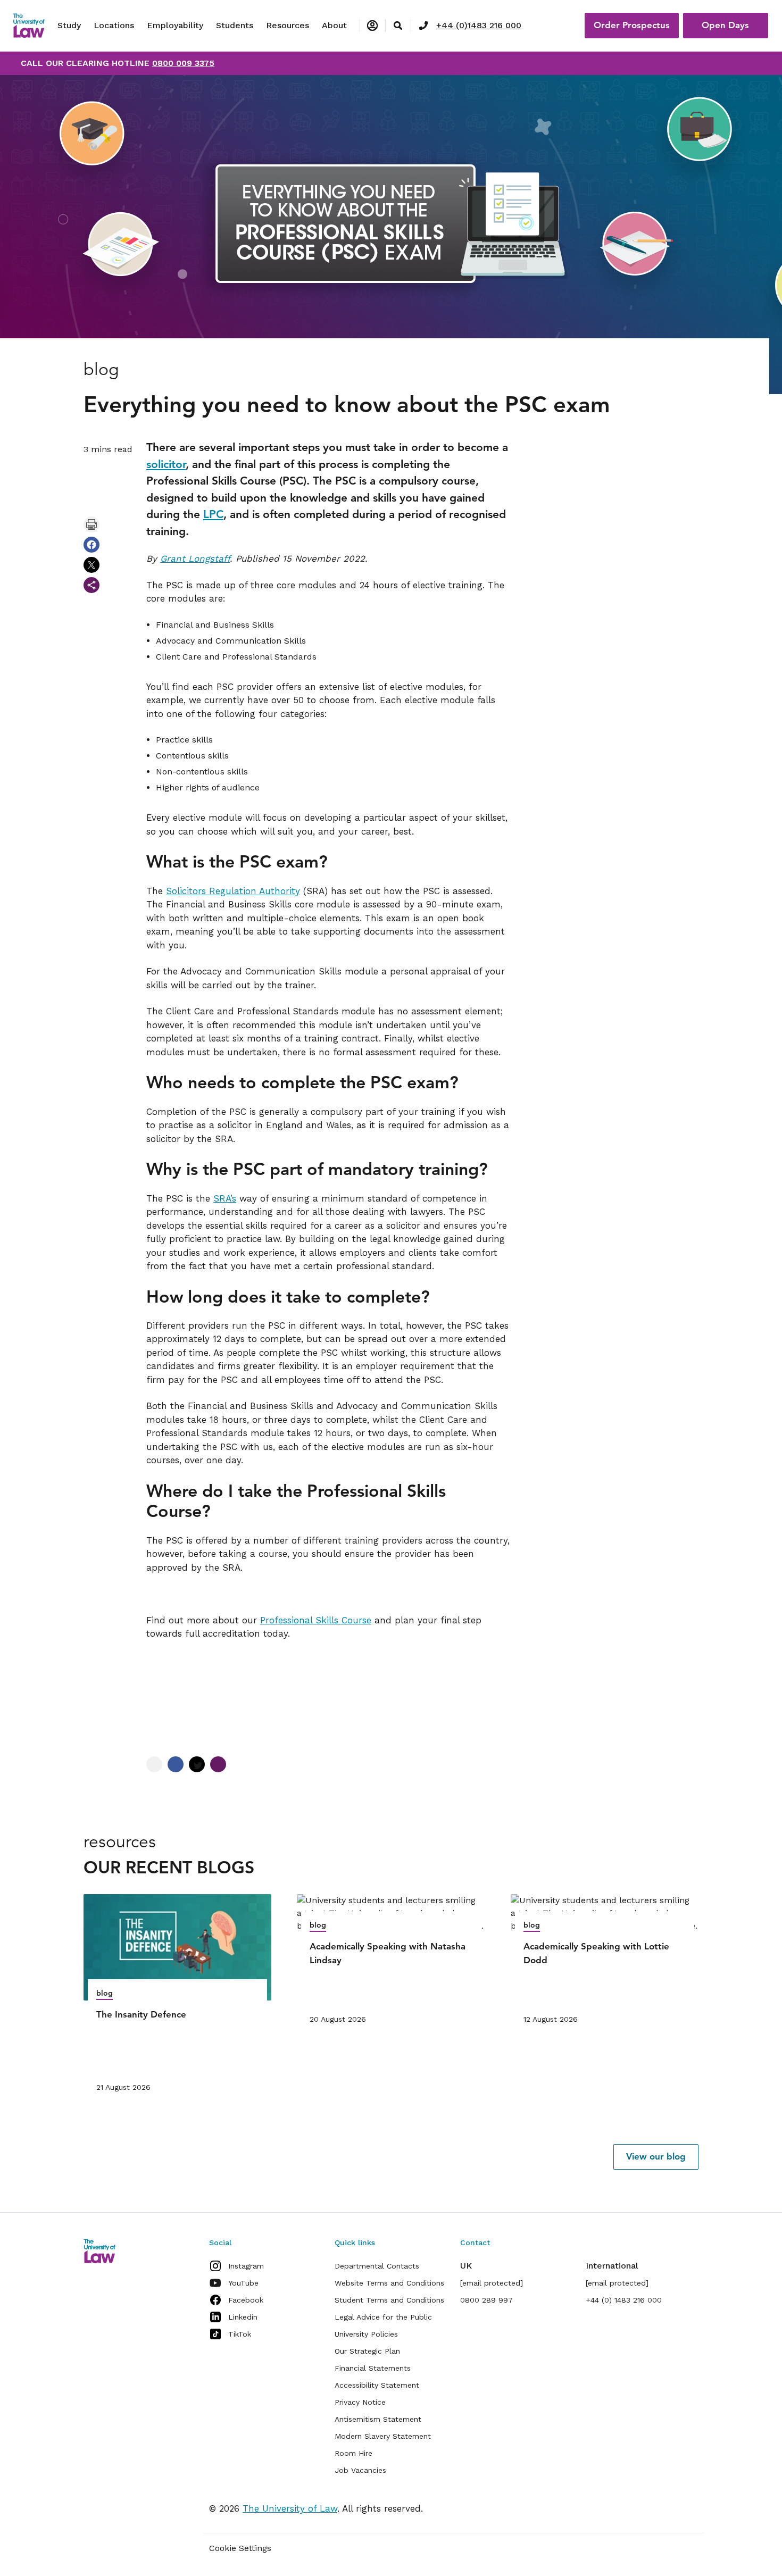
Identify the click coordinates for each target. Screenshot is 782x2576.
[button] (656, 2157)
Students (235, 25)
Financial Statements (373, 2368)
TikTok (240, 2334)
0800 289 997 (486, 2300)
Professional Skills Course (316, 1620)
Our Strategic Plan (367, 2351)
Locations (114, 25)
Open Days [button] (725, 25)
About (334, 25)
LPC (213, 514)
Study (69, 25)
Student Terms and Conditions (389, 2300)
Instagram (246, 2266)
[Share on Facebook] (91, 545)
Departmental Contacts (377, 2266)
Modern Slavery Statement (383, 2436)
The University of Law (290, 2508)
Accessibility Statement (377, 2385)
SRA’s (225, 1198)
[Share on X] (91, 565)
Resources (288, 25)
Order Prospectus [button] (632, 25)
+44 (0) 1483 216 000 (624, 2300)
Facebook (246, 2300)
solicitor (166, 464)
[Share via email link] (91, 585)
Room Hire (353, 2453)
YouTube (243, 2283)
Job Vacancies (360, 2470)
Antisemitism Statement (378, 2419)
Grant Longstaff (195, 558)
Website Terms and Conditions (389, 2283)
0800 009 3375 (183, 63)
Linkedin (243, 2317)
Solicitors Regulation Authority (233, 891)
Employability (175, 25)
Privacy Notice (360, 2402)
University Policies (366, 2334)
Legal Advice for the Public (383, 2317)
